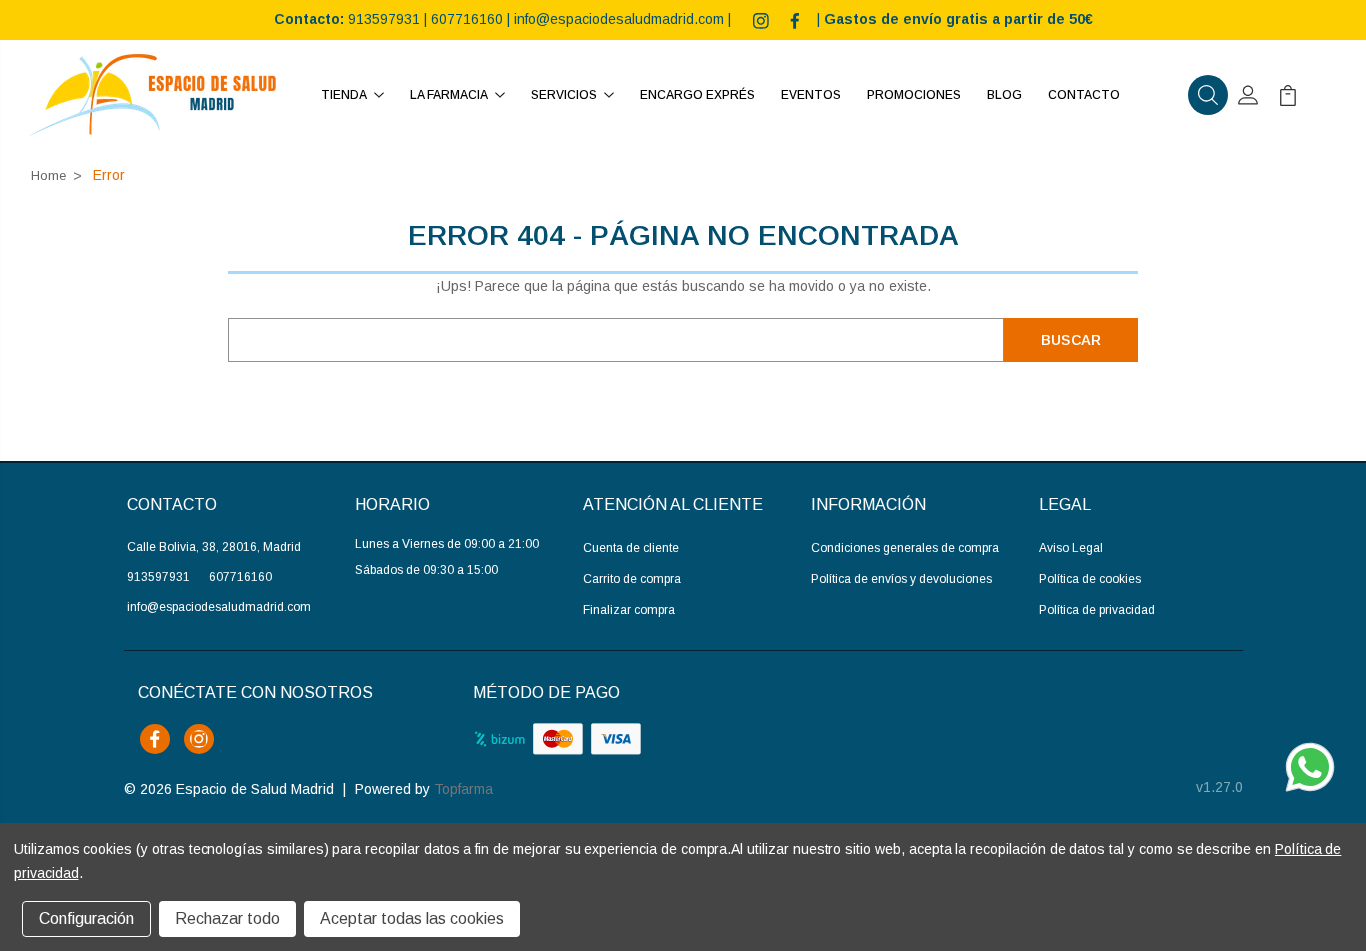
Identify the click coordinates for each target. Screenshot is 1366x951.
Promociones (914, 95)
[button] (1208, 95)
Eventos (811, 95)
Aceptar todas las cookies (412, 918)
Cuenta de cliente (631, 548)
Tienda (344, 95)
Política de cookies (1090, 579)
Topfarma (463, 789)
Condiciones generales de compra (905, 548)
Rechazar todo (227, 918)
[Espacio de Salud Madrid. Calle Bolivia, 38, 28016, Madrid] (153, 95)
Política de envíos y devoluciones (901, 579)
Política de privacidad (1097, 610)
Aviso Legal (1071, 548)
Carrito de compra (632, 579)
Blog (1004, 95)
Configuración (86, 918)
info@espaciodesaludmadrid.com (619, 19)
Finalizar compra (629, 610)
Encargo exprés (697, 95)
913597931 (384, 19)
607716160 (467, 19)
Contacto (1084, 95)
